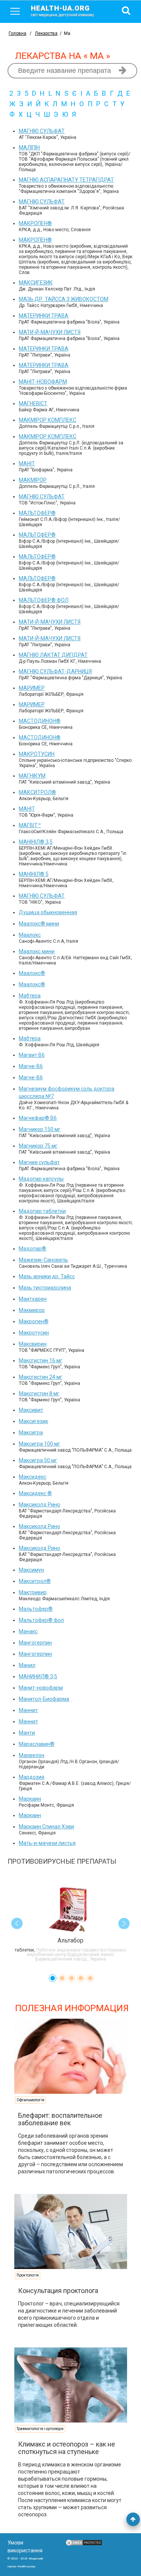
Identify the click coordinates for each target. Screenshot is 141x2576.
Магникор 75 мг (38, 1146)
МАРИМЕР (32, 688)
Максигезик (33, 1421)
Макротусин (34, 1333)
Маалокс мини (37, 951)
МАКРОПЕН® (35, 223)
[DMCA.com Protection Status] (84, 2544)
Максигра (31, 1432)
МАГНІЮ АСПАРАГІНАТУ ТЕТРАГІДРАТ (66, 180)
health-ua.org (62, 11)
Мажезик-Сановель (43, 1260)
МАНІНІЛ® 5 (34, 874)
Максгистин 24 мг (41, 1377)
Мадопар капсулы (41, 1179)
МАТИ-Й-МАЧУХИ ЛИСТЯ (50, 332)
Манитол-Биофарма (44, 1699)
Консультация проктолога (58, 2291)
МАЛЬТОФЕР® (37, 513)
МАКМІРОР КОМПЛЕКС (48, 420)
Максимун (31, 1570)
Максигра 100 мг (39, 1444)
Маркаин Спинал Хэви (46, 1827)
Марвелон (32, 1755)
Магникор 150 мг (40, 1129)
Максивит (31, 1410)
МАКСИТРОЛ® (37, 792)
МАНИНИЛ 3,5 (38, 1676)
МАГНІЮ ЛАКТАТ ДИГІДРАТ (53, 655)
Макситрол (35, 1581)
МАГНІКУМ (32, 776)
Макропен (34, 1321)
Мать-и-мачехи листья (47, 1843)
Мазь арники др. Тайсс (47, 1276)
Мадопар (33, 1249)
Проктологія (28, 2275)
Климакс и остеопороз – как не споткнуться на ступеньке (67, 2448)
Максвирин (33, 1344)
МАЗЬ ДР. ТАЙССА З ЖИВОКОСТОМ (64, 299)
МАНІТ (27, 463)
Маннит (28, 1710)
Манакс (28, 1631)
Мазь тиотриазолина (45, 1288)
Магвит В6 (32, 1055)
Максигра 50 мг (38, 1460)
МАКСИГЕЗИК (36, 283)
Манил (27, 1665)
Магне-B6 (31, 1066)
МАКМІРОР (33, 480)
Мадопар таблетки (42, 1211)
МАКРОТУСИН (37, 754)
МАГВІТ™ (30, 825)
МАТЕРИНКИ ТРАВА (44, 316)
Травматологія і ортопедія (40, 2429)
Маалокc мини (39, 924)
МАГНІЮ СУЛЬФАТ (42, 131)
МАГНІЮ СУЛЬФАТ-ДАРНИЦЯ (55, 671)
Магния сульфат (39, 1162)
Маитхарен (33, 1299)
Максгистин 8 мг (39, 1393)
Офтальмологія (30, 2100)
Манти (27, 1733)
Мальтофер (36, 1609)
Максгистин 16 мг (41, 1360)
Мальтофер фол (41, 1620)
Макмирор (32, 1310)
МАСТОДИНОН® (40, 721)
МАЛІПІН (29, 147)
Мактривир (33, 1592)
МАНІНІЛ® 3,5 (36, 842)
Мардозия (32, 1777)
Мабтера (30, 996)
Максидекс (33, 1477)
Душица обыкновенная (48, 912)
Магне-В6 (31, 1077)
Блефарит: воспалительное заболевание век (60, 2119)
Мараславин (37, 1744)
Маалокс (30, 935)
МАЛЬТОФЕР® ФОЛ (44, 600)
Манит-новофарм (41, 1688)
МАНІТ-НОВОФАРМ (43, 382)
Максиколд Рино (39, 1505)
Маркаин (30, 1799)
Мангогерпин (35, 1643)
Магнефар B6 (38, 1118)
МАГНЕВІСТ (33, 403)
